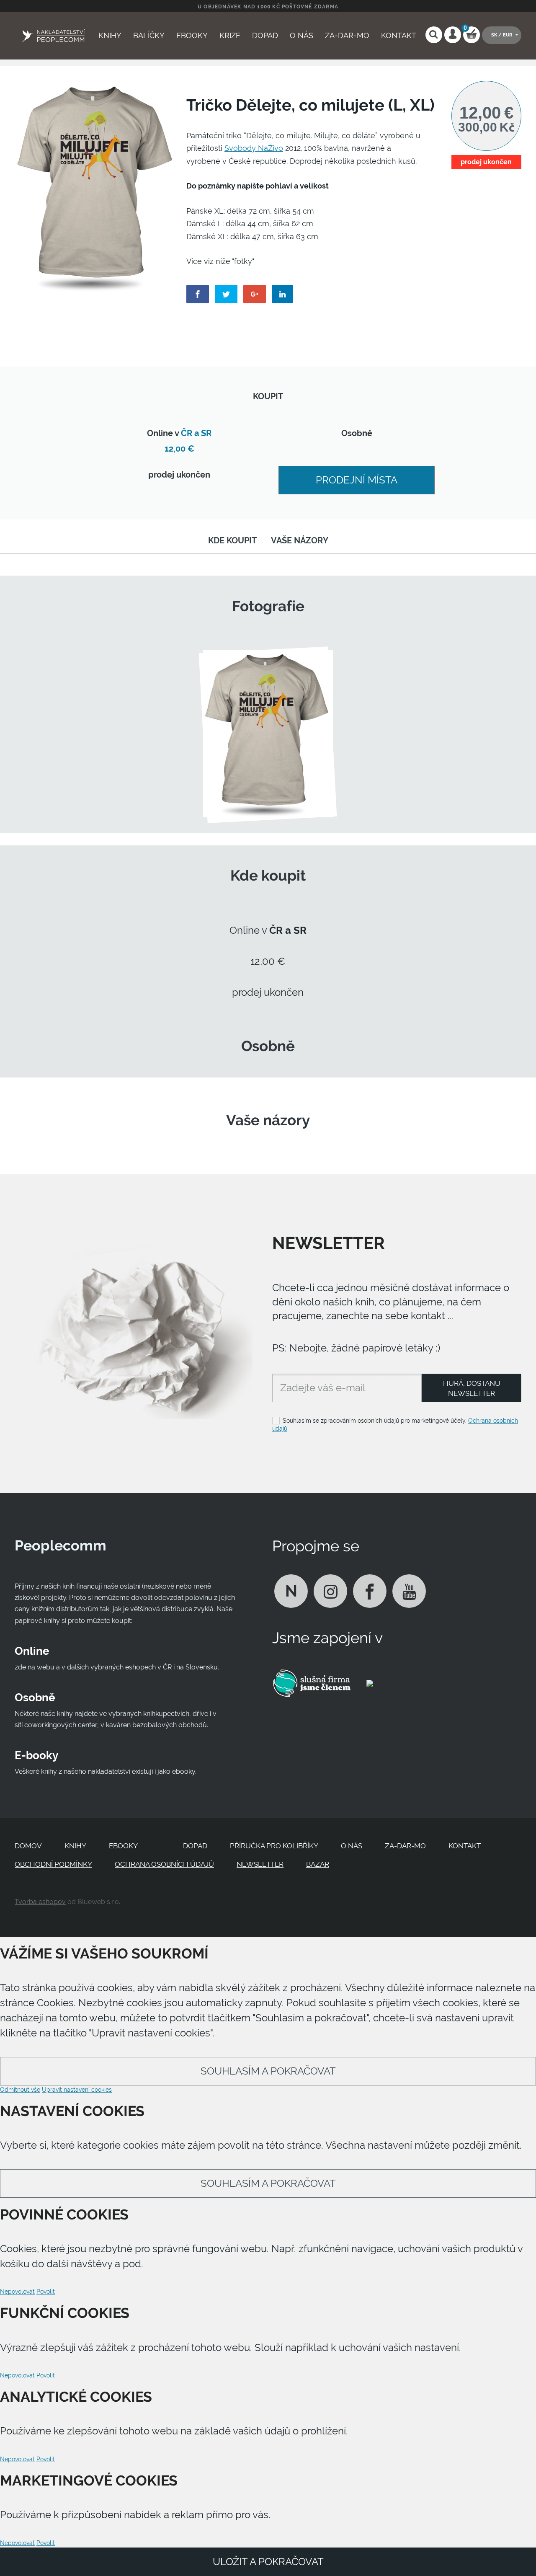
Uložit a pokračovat (268, 2562)
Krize (230, 35)
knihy (110, 35)
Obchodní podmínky (53, 1864)
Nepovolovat (17, 2292)
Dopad (265, 35)
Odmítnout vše (20, 2090)
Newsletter (260, 1864)
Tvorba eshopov (40, 1902)
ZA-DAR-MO (347, 35)
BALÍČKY (149, 35)
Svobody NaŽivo (254, 148)
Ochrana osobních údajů (164, 1864)
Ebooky (192, 35)
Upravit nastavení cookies (77, 2090)
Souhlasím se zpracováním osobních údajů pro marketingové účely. (395, 1425)
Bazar (318, 1864)
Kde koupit (232, 541)
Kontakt (399, 35)
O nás (301, 35)
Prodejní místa (357, 480)
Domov (28, 1846)
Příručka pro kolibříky (274, 1846)
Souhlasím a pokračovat (268, 2071)
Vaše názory (300, 541)
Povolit (46, 2292)
